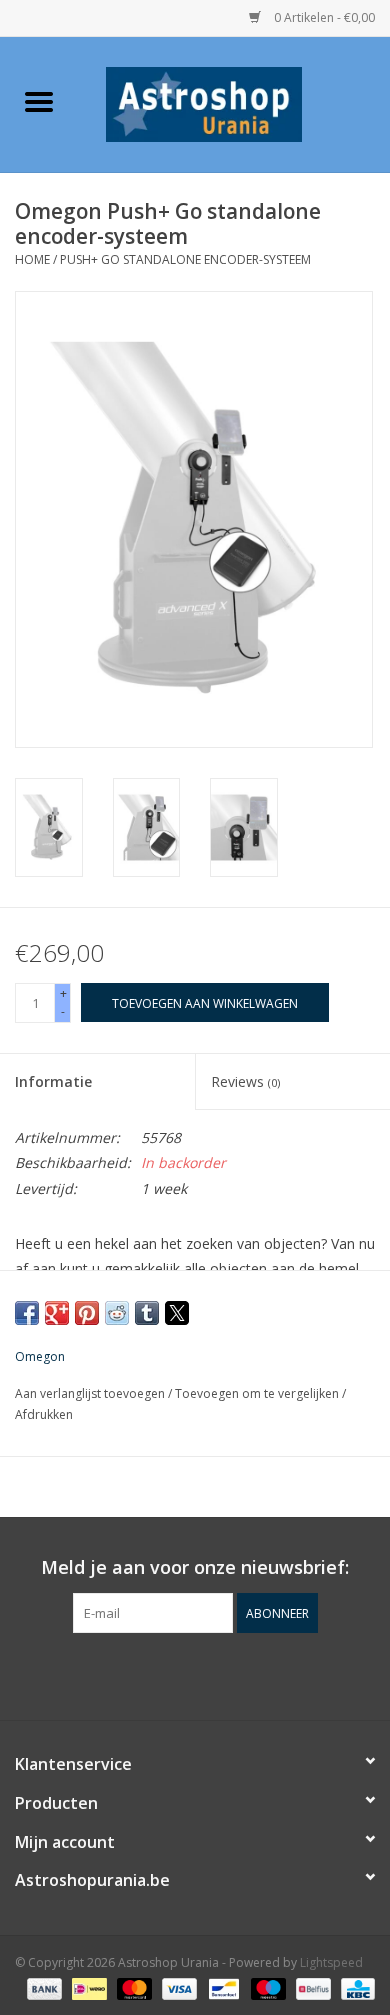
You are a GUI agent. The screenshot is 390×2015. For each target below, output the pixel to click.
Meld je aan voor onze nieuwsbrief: (195, 1567)
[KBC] (354, 1987)
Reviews (245, 1081)
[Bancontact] (222, 1987)
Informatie (53, 1081)
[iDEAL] (87, 1987)
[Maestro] (266, 1987)
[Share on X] (177, 1313)
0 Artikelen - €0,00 (323, 17)
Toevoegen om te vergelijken (258, 1393)
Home (32, 259)
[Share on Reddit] (117, 1313)
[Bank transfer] (42, 1987)
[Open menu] (39, 101)
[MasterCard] (132, 1987)
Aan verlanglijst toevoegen (91, 1393)
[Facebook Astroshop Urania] (195, 1674)
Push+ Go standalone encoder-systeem (185, 259)
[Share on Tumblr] (147, 1313)
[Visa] (177, 1987)
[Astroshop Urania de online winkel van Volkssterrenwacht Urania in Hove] (234, 102)
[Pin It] (87, 1313)
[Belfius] (311, 1987)
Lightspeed (331, 1962)
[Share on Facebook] (27, 1313)
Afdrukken (44, 1414)
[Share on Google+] (57, 1313)
